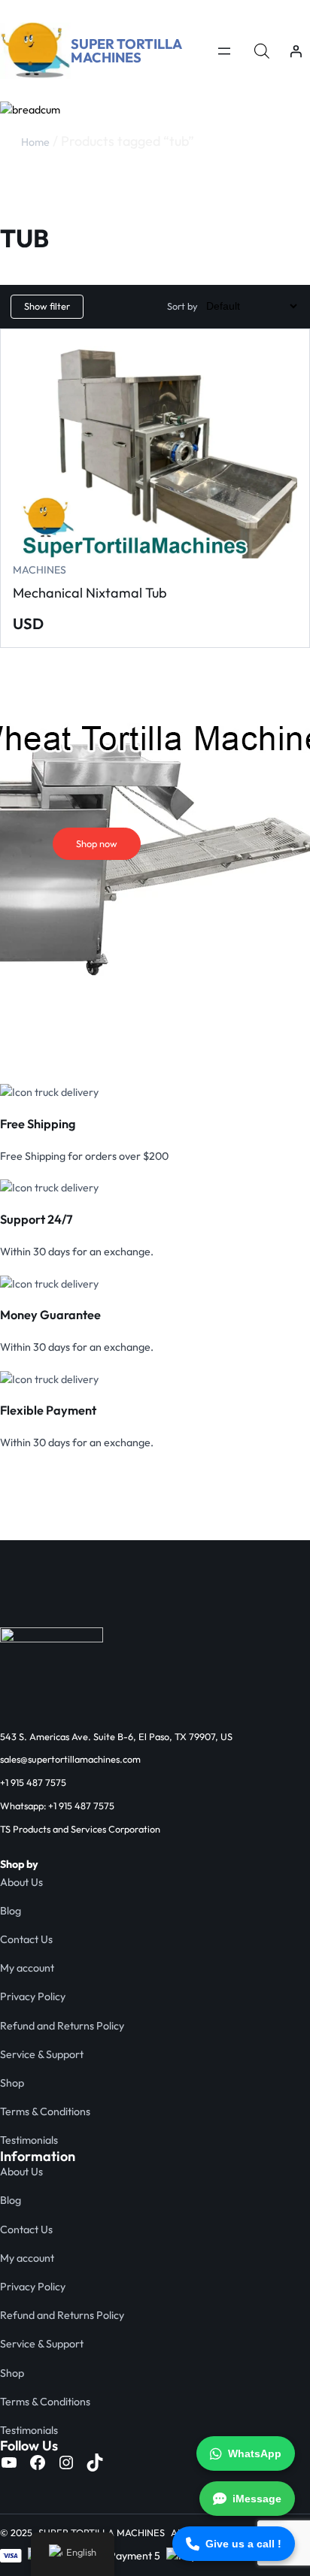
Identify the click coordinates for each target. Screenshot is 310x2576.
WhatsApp (255, 2453)
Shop (12, 2083)
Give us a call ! (243, 2544)
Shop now (97, 843)
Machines (40, 570)
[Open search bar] (262, 51)
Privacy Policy (33, 1996)
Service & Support (42, 2054)
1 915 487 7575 (36, 1782)
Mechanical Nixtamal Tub (90, 593)
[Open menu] (224, 51)
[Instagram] (66, 2462)
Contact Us (26, 1939)
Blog (11, 1911)
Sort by (182, 306)
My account (27, 1968)
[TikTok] (95, 2462)
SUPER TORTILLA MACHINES (126, 51)
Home (35, 142)
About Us (21, 1882)
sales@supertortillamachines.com (70, 1759)
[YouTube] (9, 2462)
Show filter (47, 306)
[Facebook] (38, 2462)
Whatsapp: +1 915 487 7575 (57, 1806)
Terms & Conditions (45, 2111)
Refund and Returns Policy (62, 2026)
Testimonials (29, 2140)
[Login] (296, 51)
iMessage (257, 2499)
